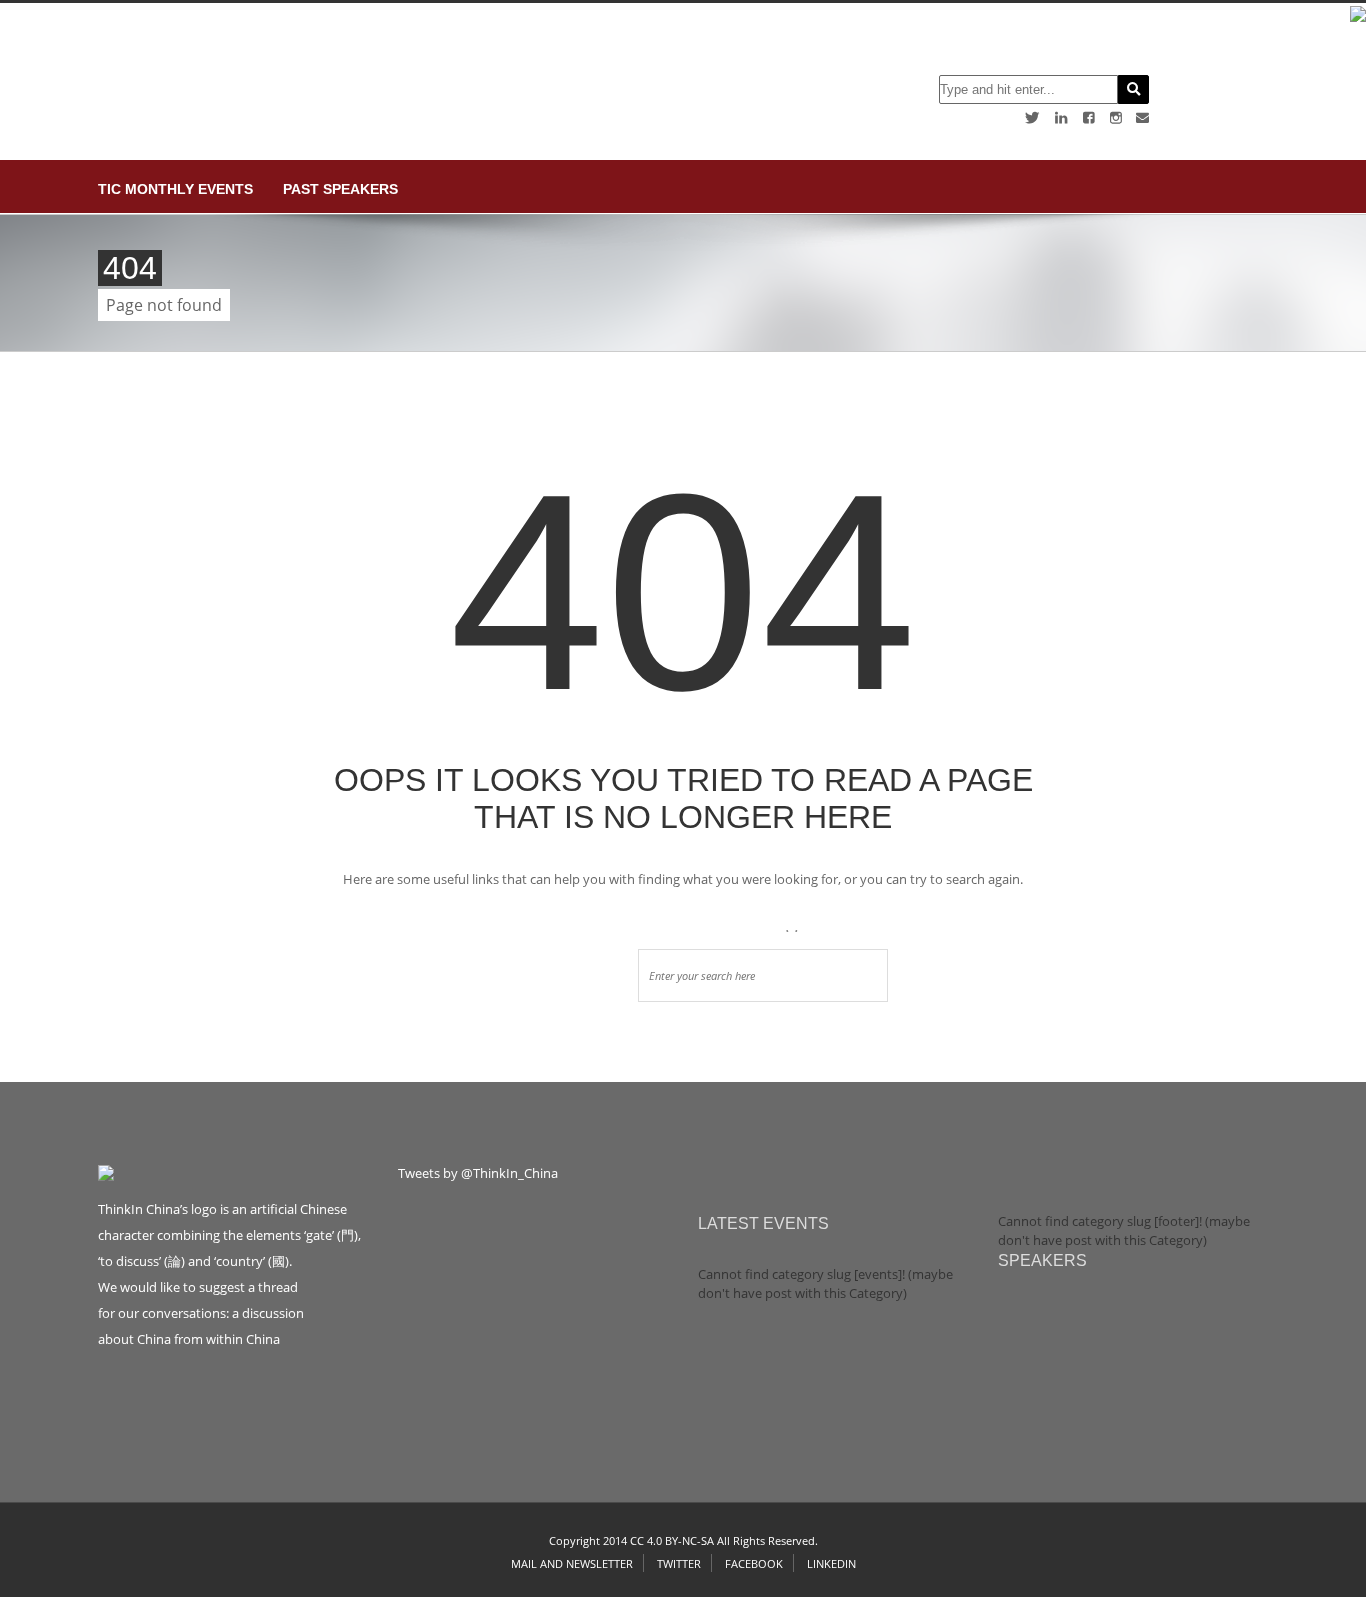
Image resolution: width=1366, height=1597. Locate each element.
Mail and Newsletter (572, 1563)
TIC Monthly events (175, 189)
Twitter (679, 1563)
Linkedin (831, 1563)
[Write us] (1142, 117)
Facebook (754, 1563)
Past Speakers (340, 189)
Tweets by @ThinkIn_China (478, 1173)
